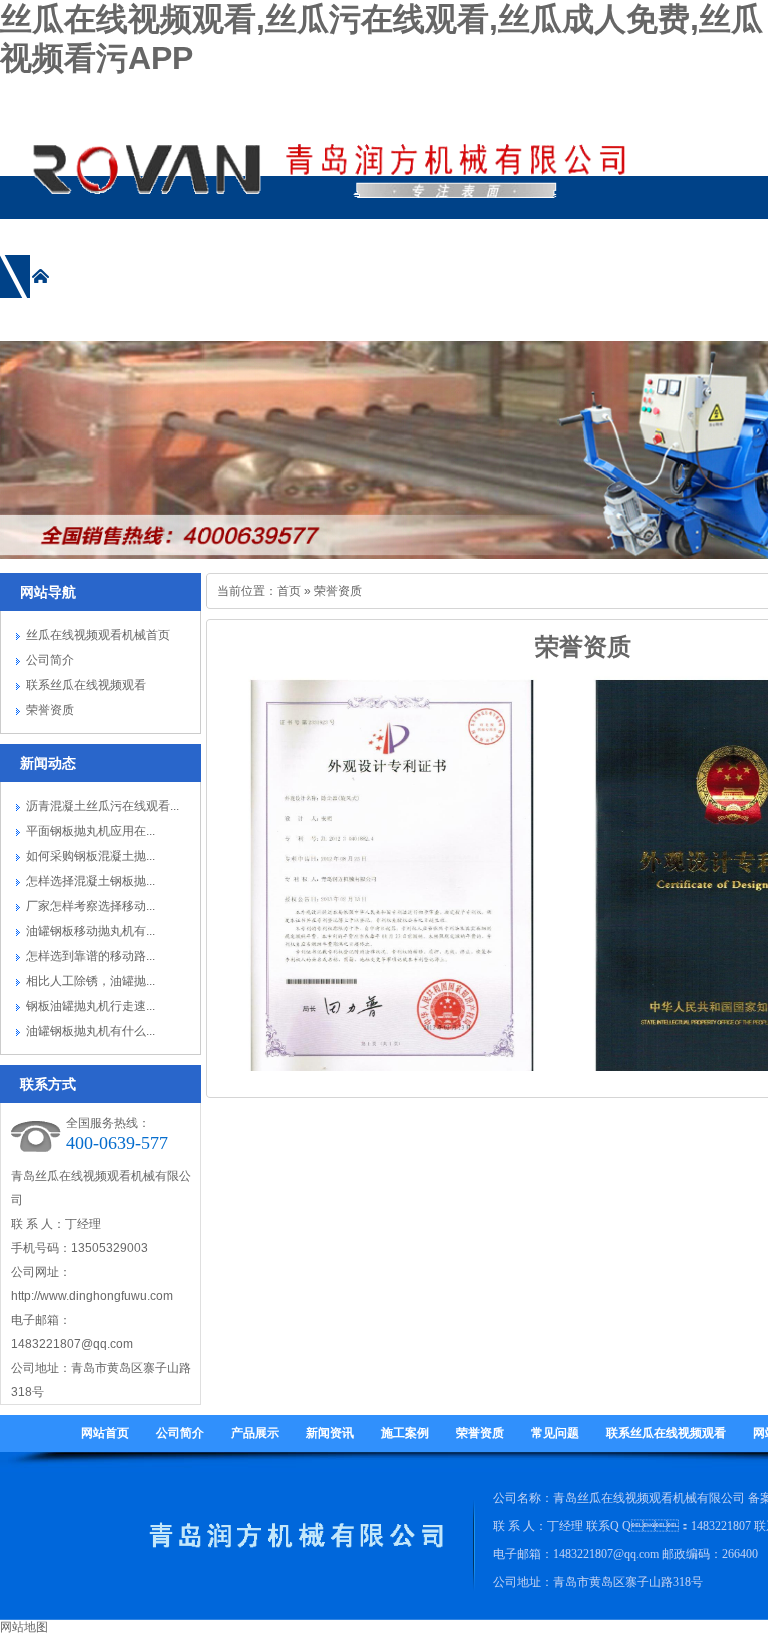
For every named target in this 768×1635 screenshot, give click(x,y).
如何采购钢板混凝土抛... (90, 856)
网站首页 (105, 1433)
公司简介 (50, 660)
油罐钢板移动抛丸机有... (90, 931)
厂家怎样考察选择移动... (90, 906)
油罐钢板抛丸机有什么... (90, 1031)
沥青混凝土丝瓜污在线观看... (102, 806)
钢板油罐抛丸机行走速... (90, 1006)
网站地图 (24, 1627)
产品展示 (255, 1433)
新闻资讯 (330, 1433)
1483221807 (721, 1526)
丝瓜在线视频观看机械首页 (98, 635)
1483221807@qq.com (72, 1344)
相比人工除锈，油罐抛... (90, 981)
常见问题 (555, 1433)
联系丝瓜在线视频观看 (86, 685)
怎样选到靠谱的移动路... (90, 956)
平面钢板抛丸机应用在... (90, 831)
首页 (289, 591)
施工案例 (405, 1433)
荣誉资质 (50, 710)
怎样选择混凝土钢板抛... (90, 881)
